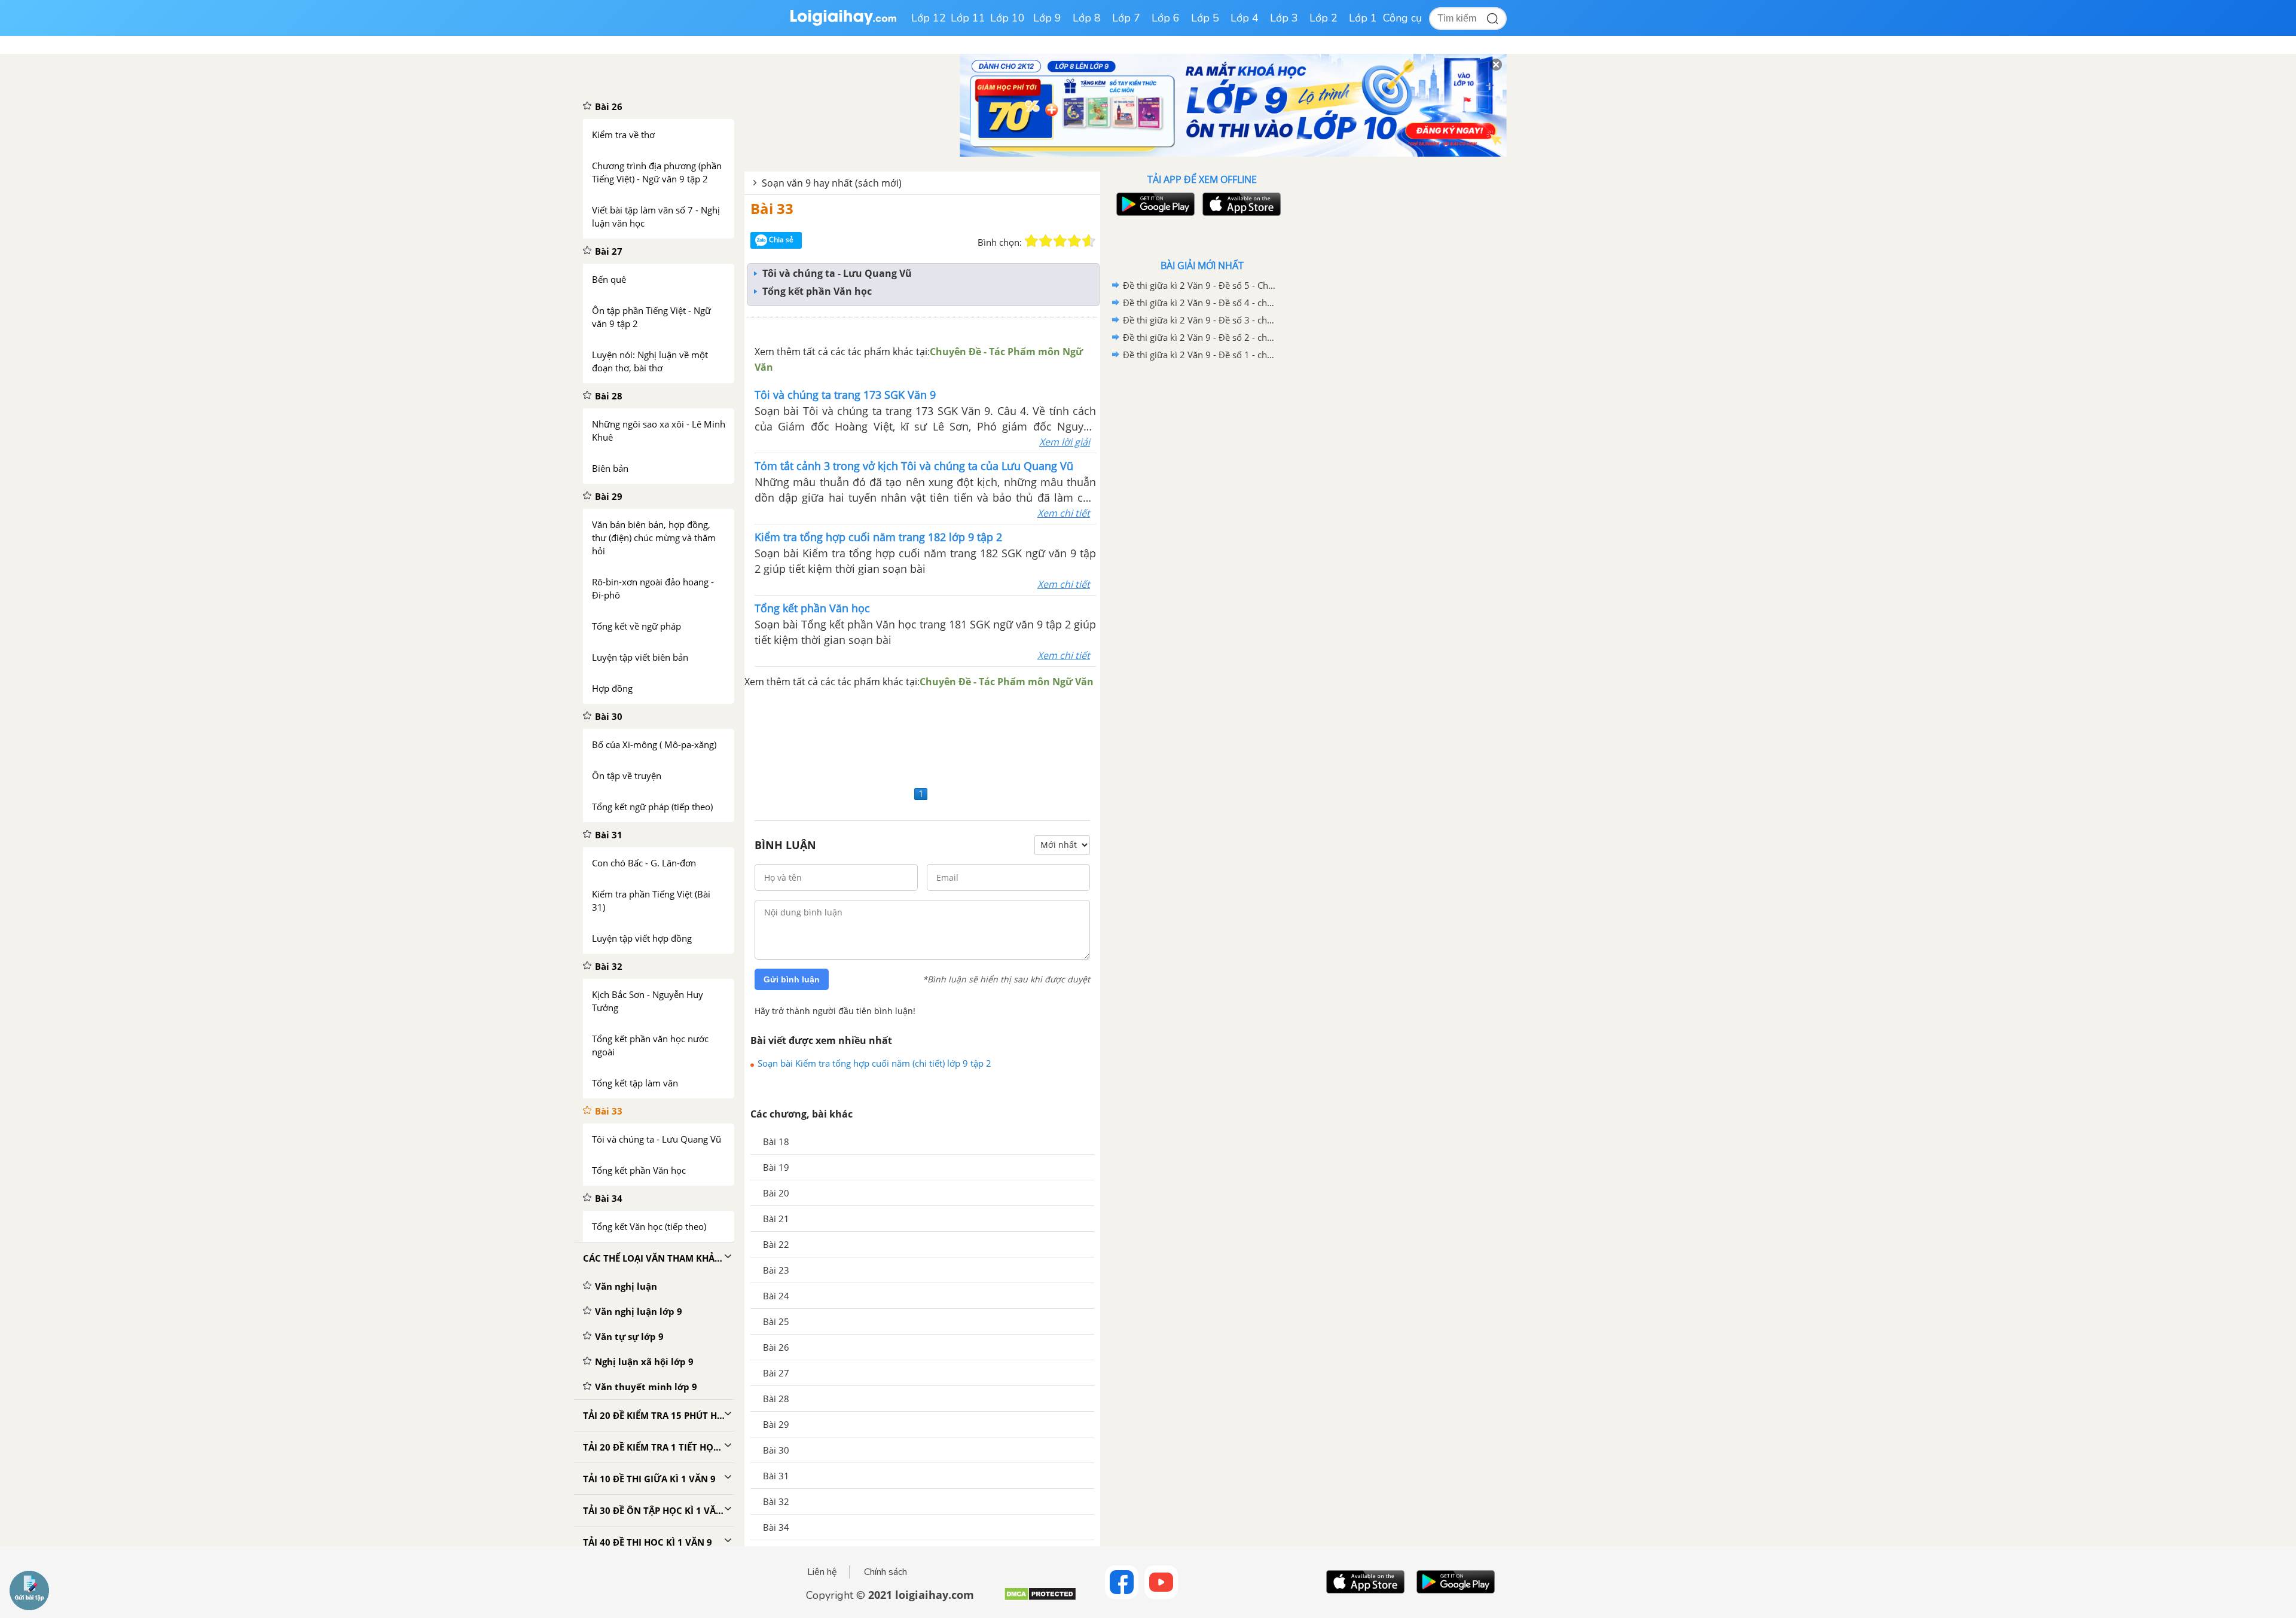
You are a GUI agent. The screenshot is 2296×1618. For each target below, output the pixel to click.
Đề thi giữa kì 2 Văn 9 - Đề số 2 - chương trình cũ (1200, 337)
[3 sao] (1060, 241)
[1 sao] (1031, 241)
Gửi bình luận (792, 979)
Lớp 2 (1323, 18)
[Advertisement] (922, 736)
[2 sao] (1046, 241)
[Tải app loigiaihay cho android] (1154, 204)
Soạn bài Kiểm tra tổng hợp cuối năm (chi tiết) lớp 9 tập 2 (874, 1063)
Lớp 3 (1284, 18)
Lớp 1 (1363, 18)
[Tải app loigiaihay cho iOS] (1240, 204)
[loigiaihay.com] (843, 23)
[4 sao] (1074, 241)
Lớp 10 (1007, 18)
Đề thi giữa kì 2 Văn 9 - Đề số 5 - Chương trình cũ (1200, 285)
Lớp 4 (1245, 18)
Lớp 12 (929, 18)
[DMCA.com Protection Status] (1040, 1599)
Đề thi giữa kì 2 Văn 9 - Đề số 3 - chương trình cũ (1200, 320)
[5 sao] (1089, 241)
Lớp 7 (1126, 18)
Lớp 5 (1205, 18)
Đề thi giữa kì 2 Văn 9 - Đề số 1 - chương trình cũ (1200, 355)
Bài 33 (772, 208)
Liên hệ (822, 1572)
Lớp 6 (1166, 18)
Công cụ (1402, 18)
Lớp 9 (1047, 18)
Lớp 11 (968, 18)
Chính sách (886, 1572)
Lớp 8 (1087, 18)
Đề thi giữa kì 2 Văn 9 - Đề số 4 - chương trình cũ (1200, 303)
